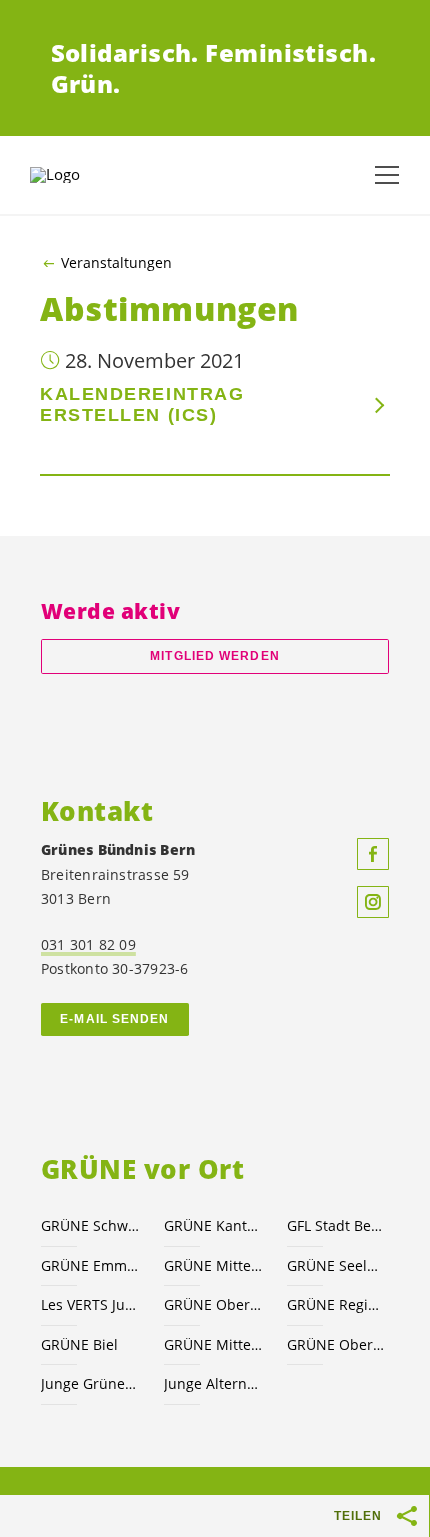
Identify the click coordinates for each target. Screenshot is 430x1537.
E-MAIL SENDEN (114, 1019)
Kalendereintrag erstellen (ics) (142, 404)
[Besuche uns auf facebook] (373, 854)
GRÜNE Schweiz (90, 1225)
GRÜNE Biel (79, 1344)
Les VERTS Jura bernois (90, 1304)
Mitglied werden (214, 656)
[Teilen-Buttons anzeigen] (408, 1516)
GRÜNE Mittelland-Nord (213, 1344)
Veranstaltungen (116, 263)
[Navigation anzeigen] (387, 175)
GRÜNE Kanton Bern (213, 1225)
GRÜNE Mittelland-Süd (213, 1265)
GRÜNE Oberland (336, 1344)
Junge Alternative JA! (213, 1383)
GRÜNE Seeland (336, 1265)
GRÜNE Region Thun (336, 1304)
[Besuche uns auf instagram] (373, 902)
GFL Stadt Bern (336, 1225)
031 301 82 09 (88, 944)
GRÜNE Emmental (90, 1265)
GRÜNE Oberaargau (213, 1304)
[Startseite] (80, 175)
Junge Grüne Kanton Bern (90, 1383)
